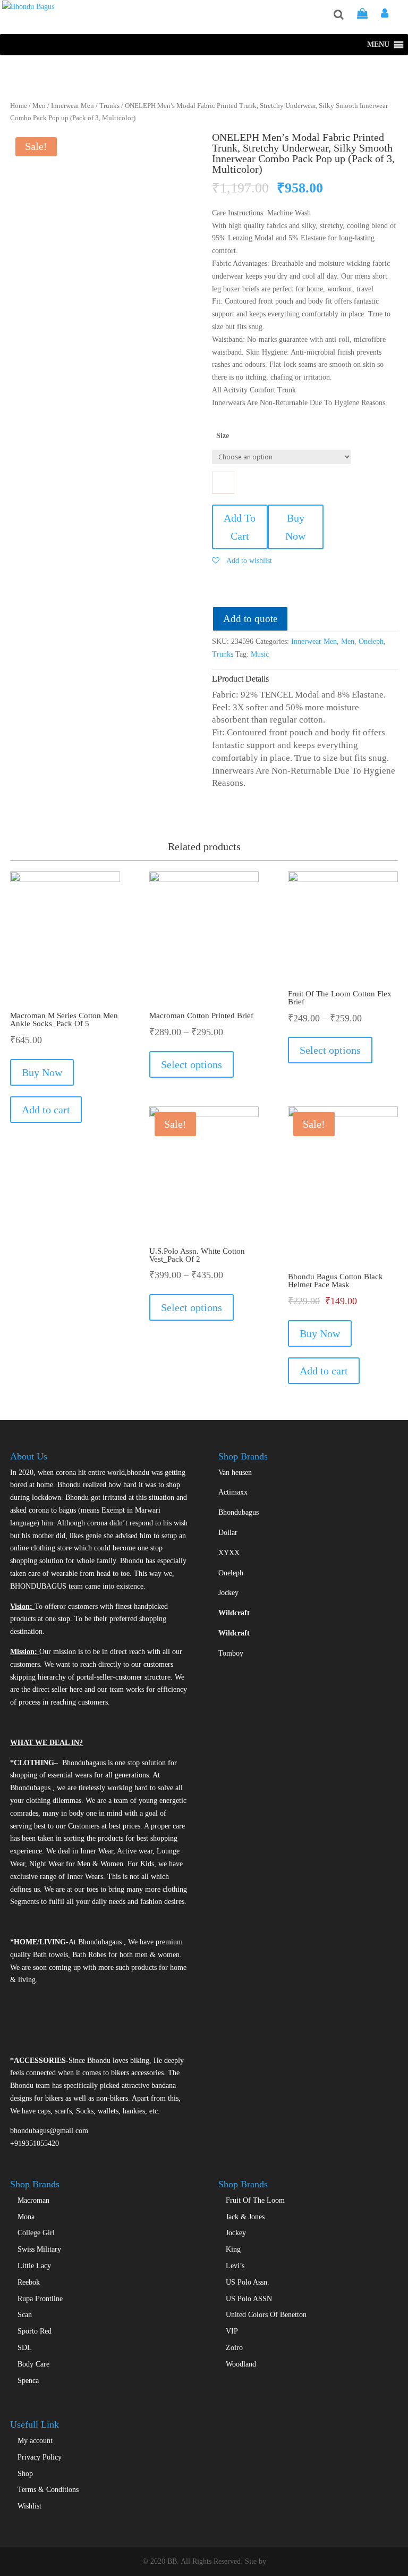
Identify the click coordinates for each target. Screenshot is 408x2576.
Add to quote (250, 619)
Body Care (33, 2364)
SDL (25, 2348)
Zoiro (234, 2348)
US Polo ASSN (249, 2299)
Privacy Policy (40, 2457)
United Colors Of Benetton (266, 2315)
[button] (378, 45)
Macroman (33, 2200)
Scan (25, 2315)
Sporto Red (35, 2331)
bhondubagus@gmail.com (49, 2131)
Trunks (109, 106)
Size (223, 436)
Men (39, 106)
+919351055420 (35, 2143)
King (233, 2249)
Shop (25, 2474)
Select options (192, 1064)
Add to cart (46, 1110)
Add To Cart (240, 527)
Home (19, 106)
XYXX (229, 1553)
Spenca (28, 2381)
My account (35, 2441)
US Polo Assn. (248, 2282)
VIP (232, 2331)
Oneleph (371, 641)
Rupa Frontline (40, 2299)
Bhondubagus (239, 1512)
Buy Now (295, 527)
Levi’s (235, 2266)
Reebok (29, 2282)
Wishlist (29, 2506)
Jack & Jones (245, 2217)
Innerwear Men (73, 106)
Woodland (241, 2364)
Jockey (228, 1593)
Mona (26, 2217)
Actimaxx (233, 1492)
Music (260, 654)
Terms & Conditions (48, 2490)
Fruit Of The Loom (255, 2200)
